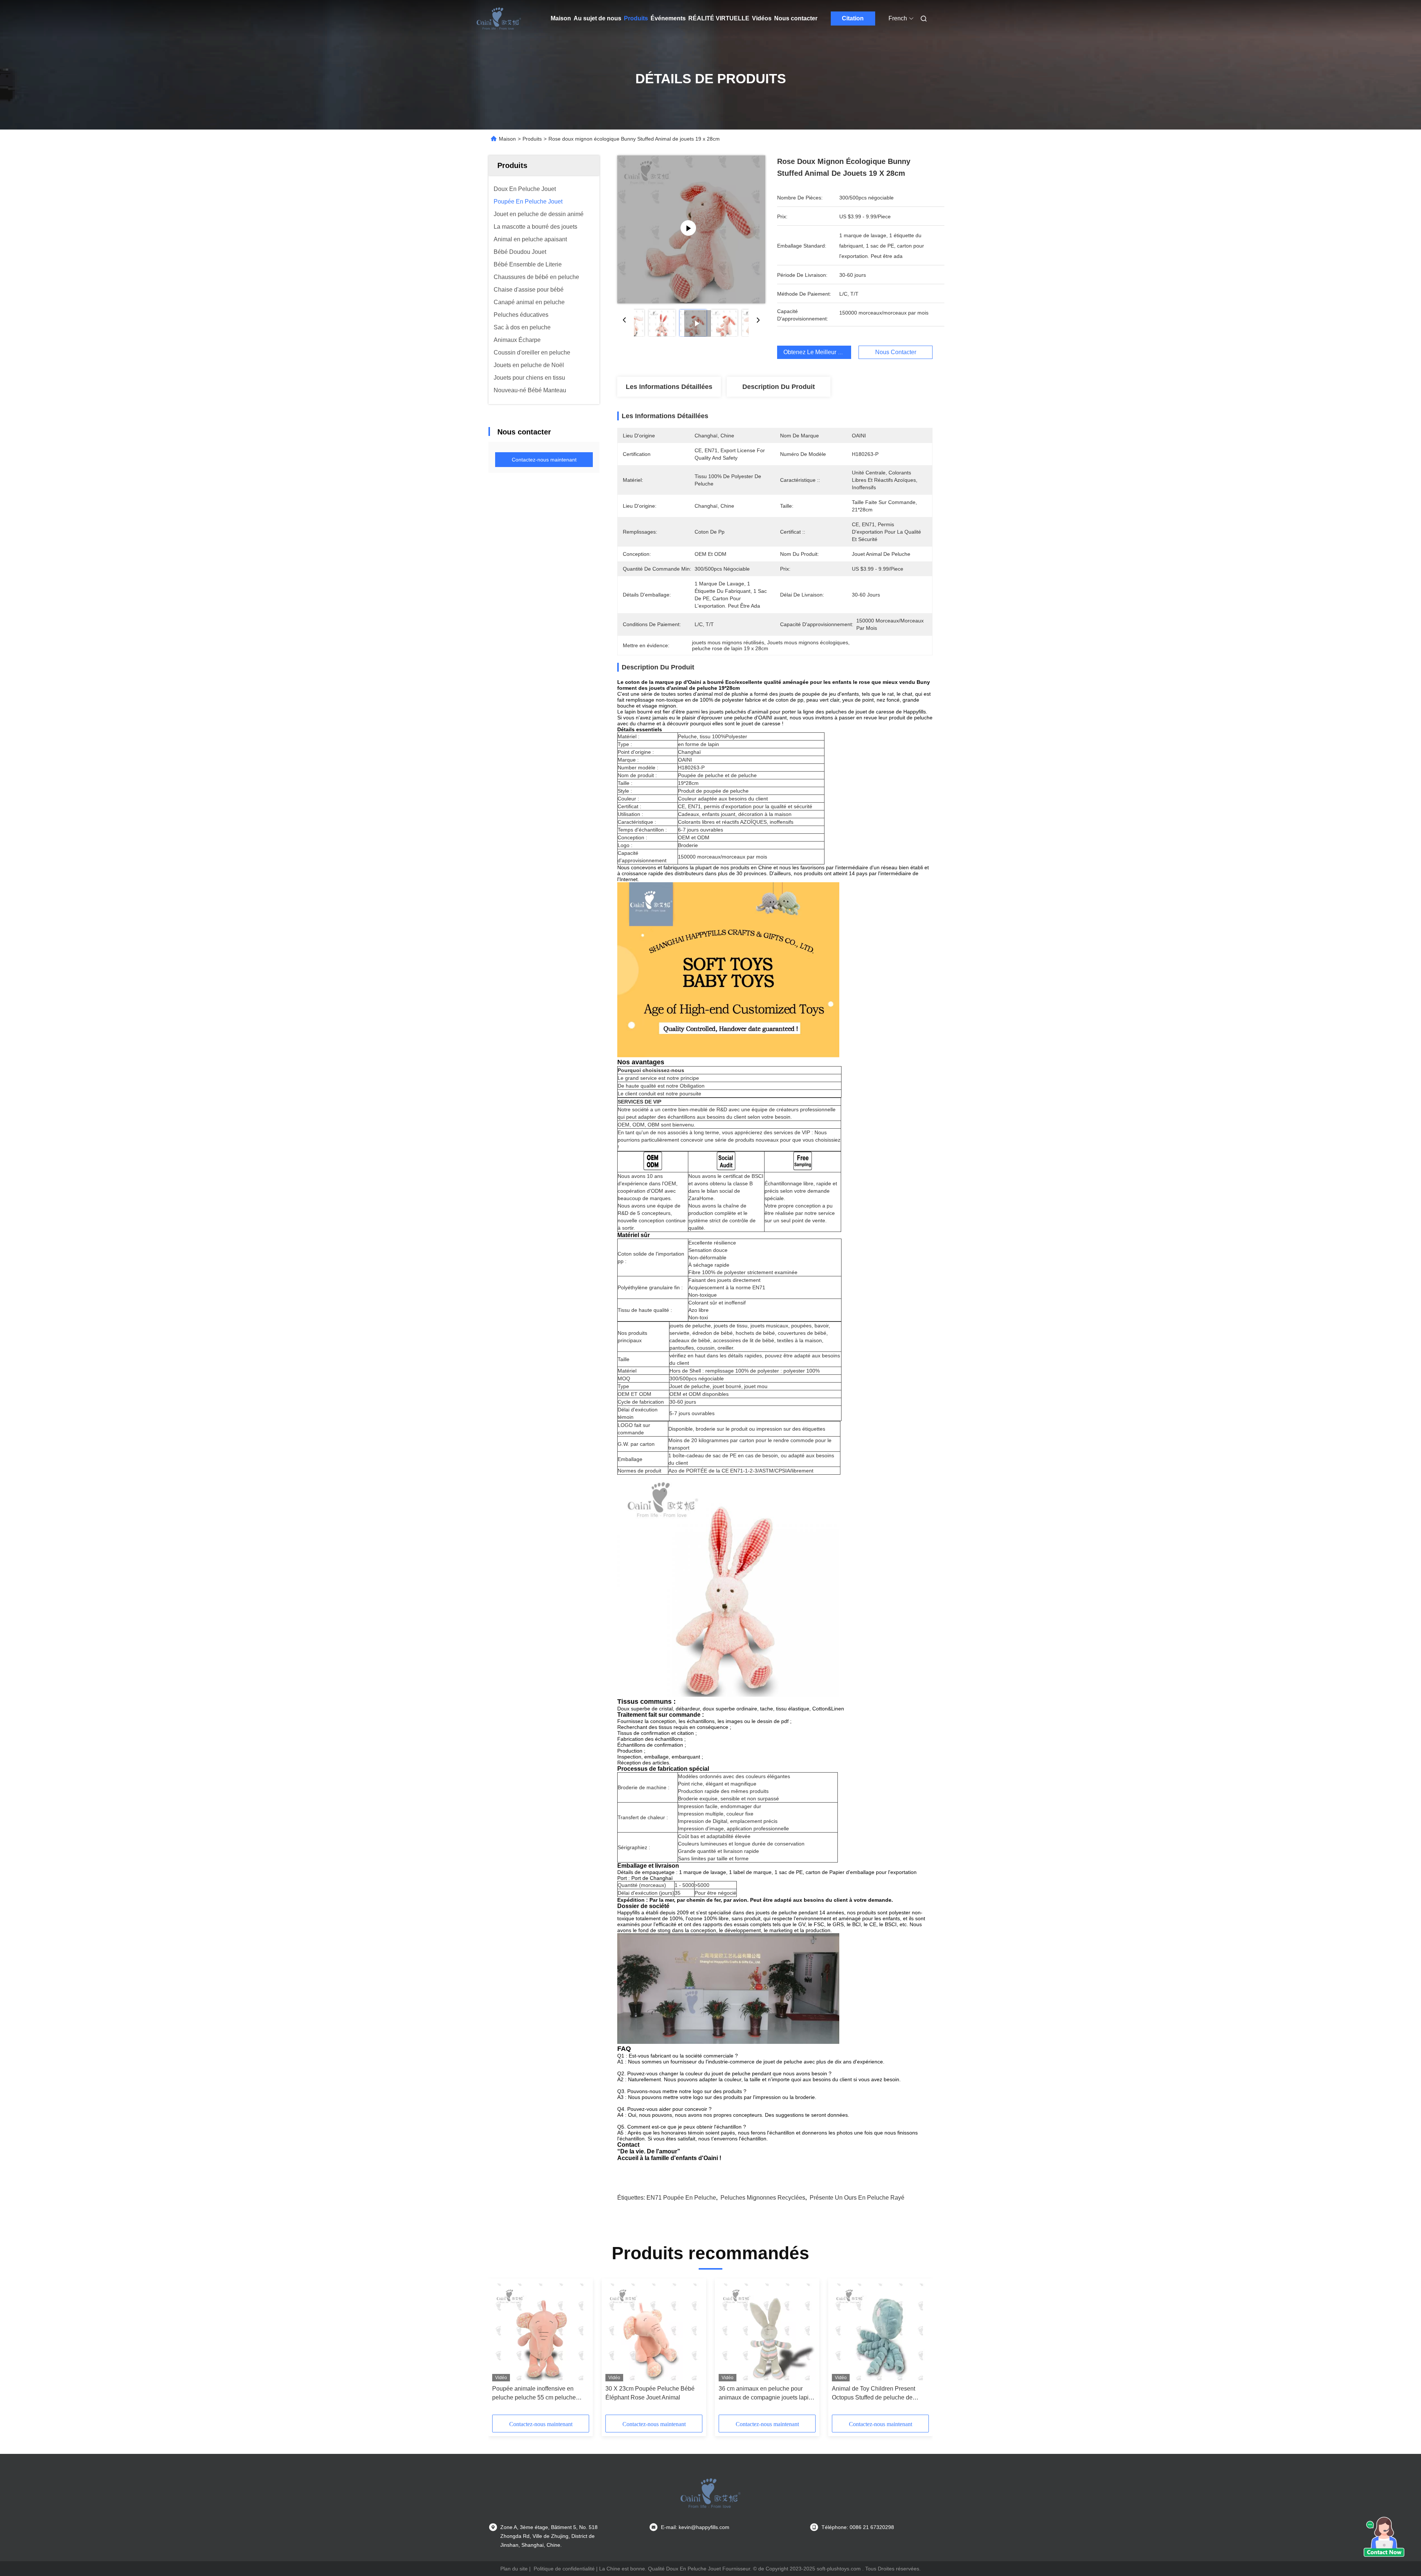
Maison (561, 18)
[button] (502, 2349)
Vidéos (762, 18)
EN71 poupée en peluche (681, 2198)
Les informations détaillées (669, 387)
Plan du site (514, 2569)
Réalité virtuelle (719, 18)
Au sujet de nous (597, 18)
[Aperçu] (499, 19)
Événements (668, 18)
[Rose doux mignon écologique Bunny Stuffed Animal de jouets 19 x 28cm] (691, 229)
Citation (853, 18)
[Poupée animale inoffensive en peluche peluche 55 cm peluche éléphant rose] (541, 2332)
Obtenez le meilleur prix (816, 352)
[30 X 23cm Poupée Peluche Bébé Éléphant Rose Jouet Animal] (654, 2332)
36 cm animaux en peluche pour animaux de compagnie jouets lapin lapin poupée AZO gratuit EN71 (765, 2394)
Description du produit (779, 387)
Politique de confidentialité (564, 2569)
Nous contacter (796, 18)
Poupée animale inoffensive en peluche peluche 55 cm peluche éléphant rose (534, 2394)
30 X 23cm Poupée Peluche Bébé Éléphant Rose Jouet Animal (650, 2393)
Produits (636, 18)
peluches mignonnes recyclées (763, 2198)
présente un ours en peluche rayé (857, 2198)
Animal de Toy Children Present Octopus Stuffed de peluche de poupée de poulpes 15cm (874, 2394)
